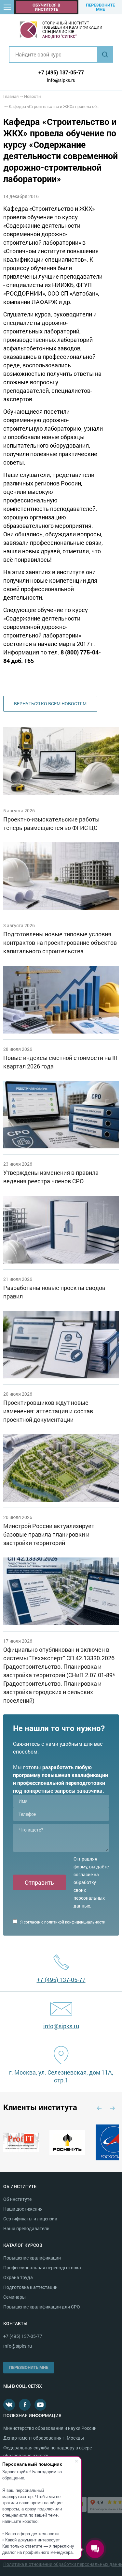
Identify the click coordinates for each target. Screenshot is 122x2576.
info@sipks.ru (61, 80)
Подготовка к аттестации (30, 2287)
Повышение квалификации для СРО (42, 2307)
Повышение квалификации (32, 2258)
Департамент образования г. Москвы (44, 2438)
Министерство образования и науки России (50, 2428)
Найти (105, 54)
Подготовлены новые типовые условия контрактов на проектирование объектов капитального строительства (60, 943)
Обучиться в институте (46, 7)
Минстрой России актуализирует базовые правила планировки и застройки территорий (49, 1534)
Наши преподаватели (26, 2228)
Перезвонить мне (29, 2367)
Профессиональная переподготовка (42, 2268)
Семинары (14, 2297)
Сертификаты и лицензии (30, 2219)
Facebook (25, 2405)
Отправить (39, 1882)
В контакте (9, 2405)
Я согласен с (62, 1922)
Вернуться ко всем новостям (50, 704)
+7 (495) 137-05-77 (61, 72)
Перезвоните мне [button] (100, 7)
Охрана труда (18, 2277)
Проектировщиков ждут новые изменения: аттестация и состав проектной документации (48, 1411)
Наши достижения (23, 2209)
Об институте (17, 2199)
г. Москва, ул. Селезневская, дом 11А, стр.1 (61, 2076)
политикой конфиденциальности (75, 1922)
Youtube (40, 2405)
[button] (7, 7)
